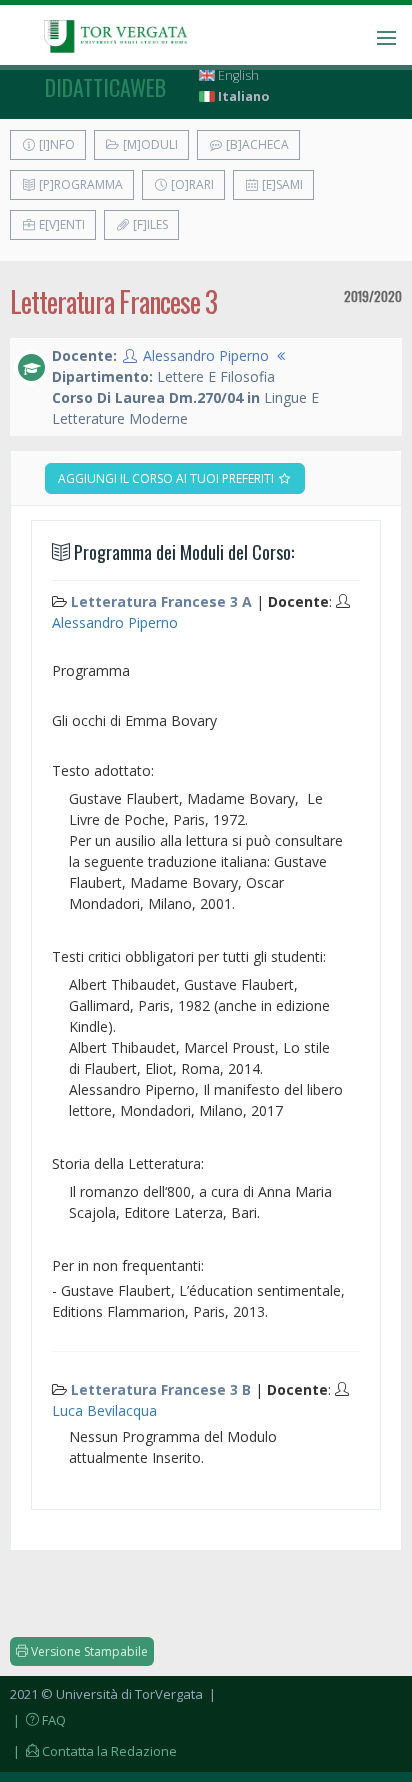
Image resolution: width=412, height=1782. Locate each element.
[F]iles (149, 224)
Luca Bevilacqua (104, 1410)
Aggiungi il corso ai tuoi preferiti (167, 478)
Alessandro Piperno (206, 355)
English (237, 75)
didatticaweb (105, 87)
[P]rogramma (79, 184)
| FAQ (38, 1720)
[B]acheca (256, 144)
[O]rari (191, 184)
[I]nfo (55, 144)
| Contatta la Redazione (93, 1751)
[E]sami (281, 184)
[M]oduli (149, 144)
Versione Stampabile (88, 1651)
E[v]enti (60, 224)
